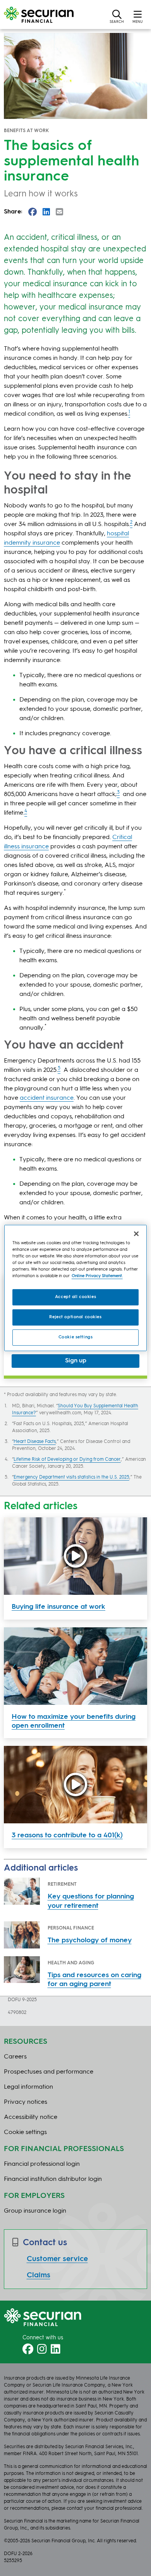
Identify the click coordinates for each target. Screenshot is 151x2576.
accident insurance (47, 1098)
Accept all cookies (75, 1297)
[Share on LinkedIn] (46, 212)
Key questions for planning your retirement (91, 1901)
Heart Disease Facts (35, 1442)
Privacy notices (26, 2102)
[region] (76, 1288)
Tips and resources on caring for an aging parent (94, 1980)
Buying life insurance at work (58, 1607)
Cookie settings (76, 1337)
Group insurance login (35, 2211)
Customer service (57, 2259)
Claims (39, 2275)
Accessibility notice (31, 2117)
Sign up (76, 1361)
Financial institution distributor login (53, 2179)
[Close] (136, 1234)
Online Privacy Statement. (97, 1276)
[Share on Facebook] (33, 212)
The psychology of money (90, 1940)
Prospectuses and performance (49, 2072)
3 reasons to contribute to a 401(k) (67, 1835)
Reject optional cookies (75, 1317)
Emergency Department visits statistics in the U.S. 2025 (71, 1477)
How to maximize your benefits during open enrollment (74, 1721)
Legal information (28, 2087)
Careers (15, 2057)
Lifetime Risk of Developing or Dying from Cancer (67, 1460)
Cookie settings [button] (25, 2132)
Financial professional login (42, 2164)
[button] (117, 16)
